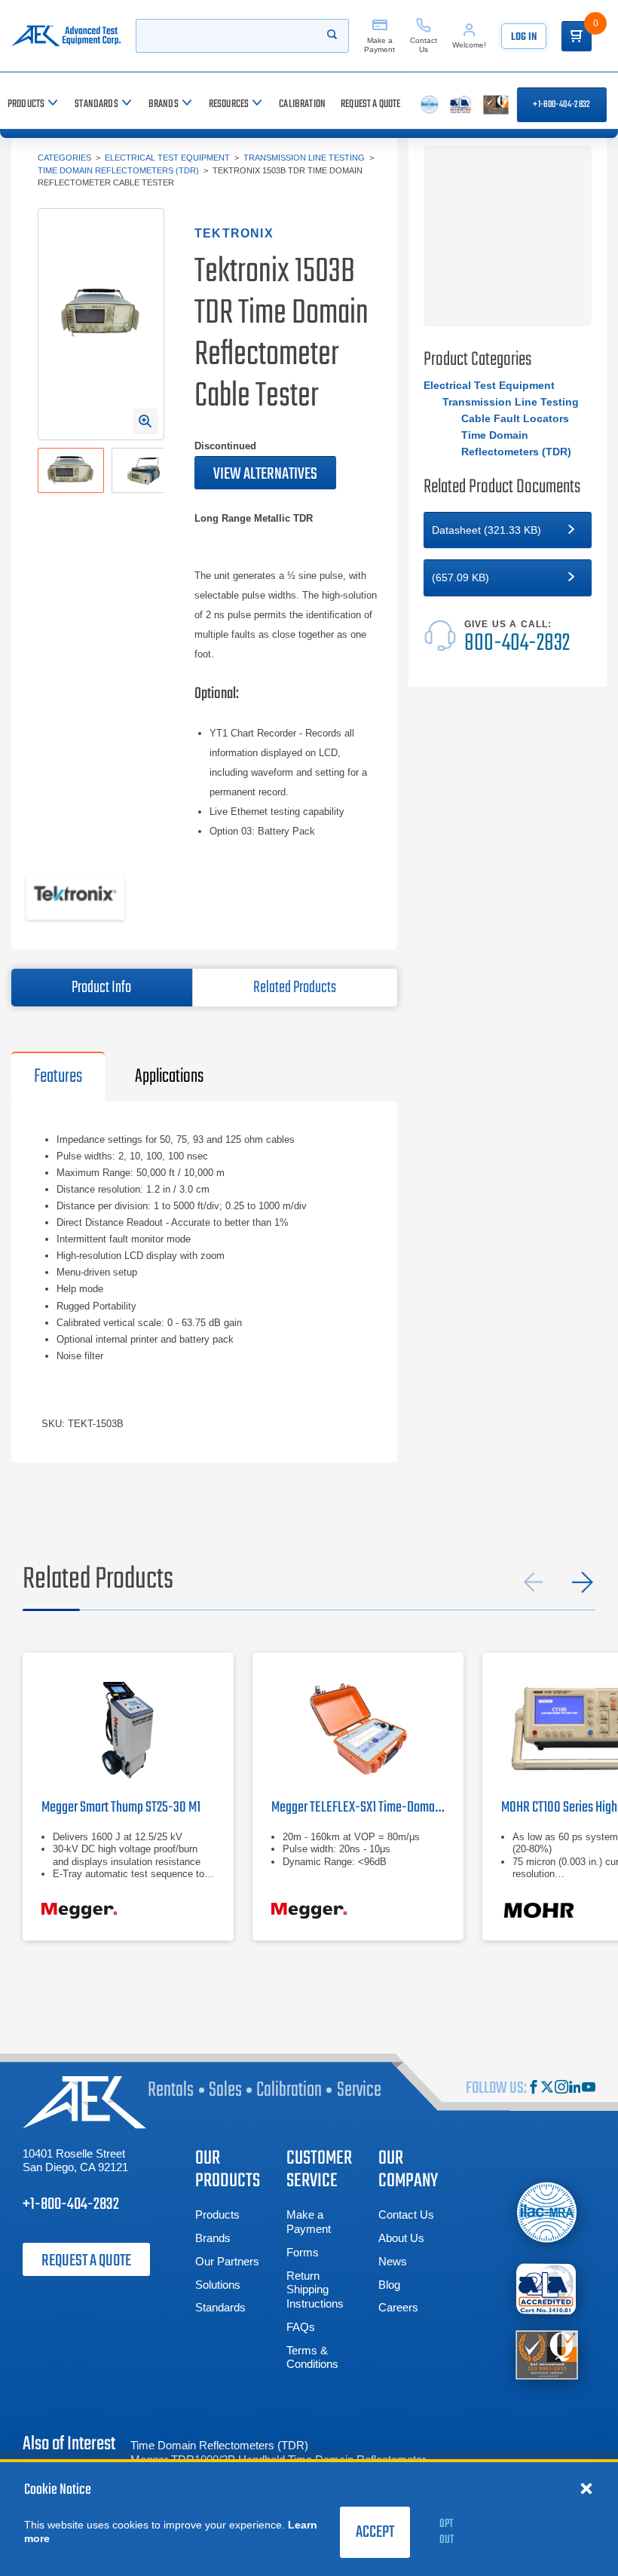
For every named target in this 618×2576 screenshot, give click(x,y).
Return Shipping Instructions (315, 2290)
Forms (303, 2252)
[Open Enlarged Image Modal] (145, 421)
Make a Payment (309, 2222)
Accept (375, 2532)
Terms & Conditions (312, 2357)
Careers (398, 2307)
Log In (524, 37)
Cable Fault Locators (515, 418)
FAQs (301, 2327)
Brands (213, 2238)
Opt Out (447, 2532)
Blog (389, 2285)
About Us (401, 2238)
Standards (220, 2307)
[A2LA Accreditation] (547, 2288)
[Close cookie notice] (586, 2488)
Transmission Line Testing (304, 158)
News (393, 2261)
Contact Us (406, 2215)
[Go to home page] (66, 36)
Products (217, 2215)
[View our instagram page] (561, 2089)
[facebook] (534, 2089)
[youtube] (589, 2089)
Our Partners (227, 2261)
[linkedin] (575, 2089)
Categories (64, 158)
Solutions (218, 2285)
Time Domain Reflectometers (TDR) (118, 170)
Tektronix (234, 233)
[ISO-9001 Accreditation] (547, 2353)
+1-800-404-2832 (561, 105)
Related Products (295, 988)
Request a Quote (86, 2261)
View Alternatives (265, 474)
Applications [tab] (169, 1077)
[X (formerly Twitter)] (547, 2089)
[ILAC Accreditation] (547, 2212)
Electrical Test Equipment (167, 158)
